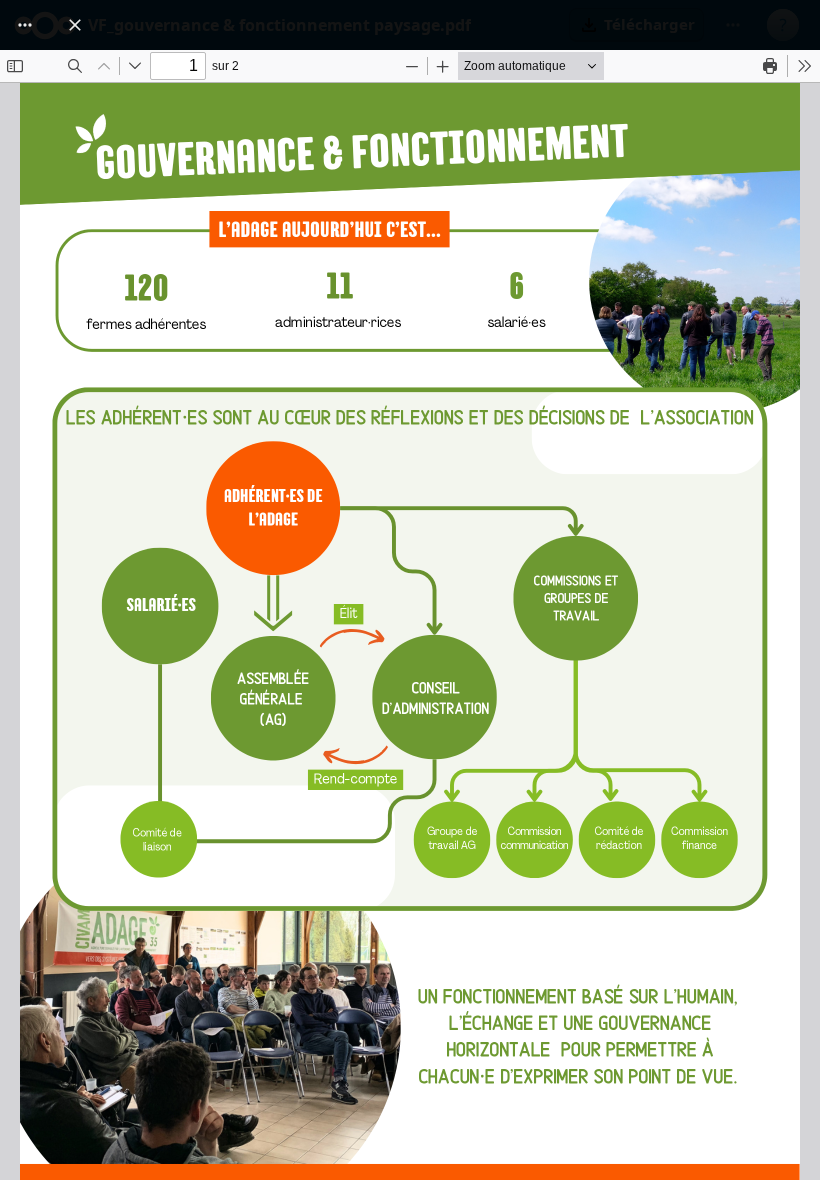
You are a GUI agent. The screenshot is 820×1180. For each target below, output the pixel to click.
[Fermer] (75, 25)
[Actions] (25, 25)
